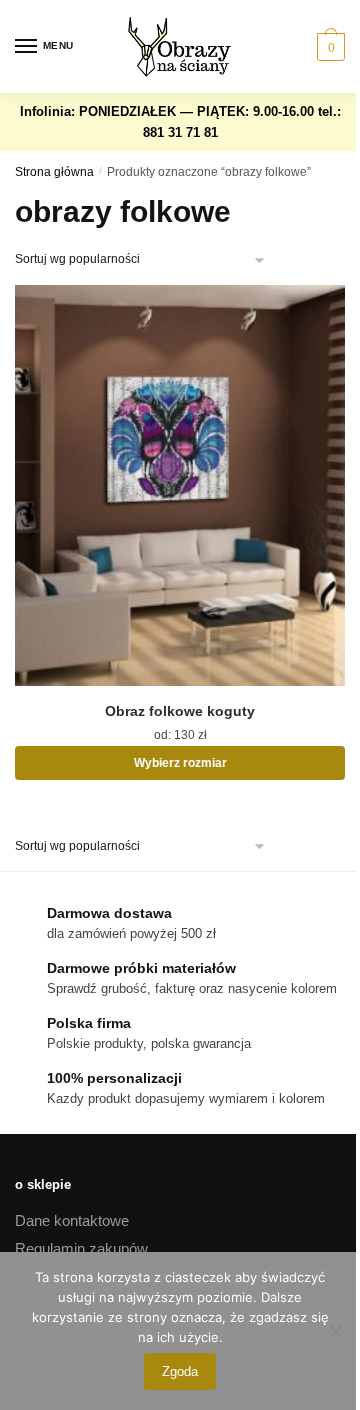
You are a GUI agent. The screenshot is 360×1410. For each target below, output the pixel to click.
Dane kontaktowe (72, 1220)
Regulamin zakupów (81, 1248)
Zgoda (180, 1371)
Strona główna (54, 172)
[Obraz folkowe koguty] (180, 485)
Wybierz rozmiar (180, 763)
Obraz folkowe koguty (180, 711)
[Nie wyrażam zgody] (335, 1331)
